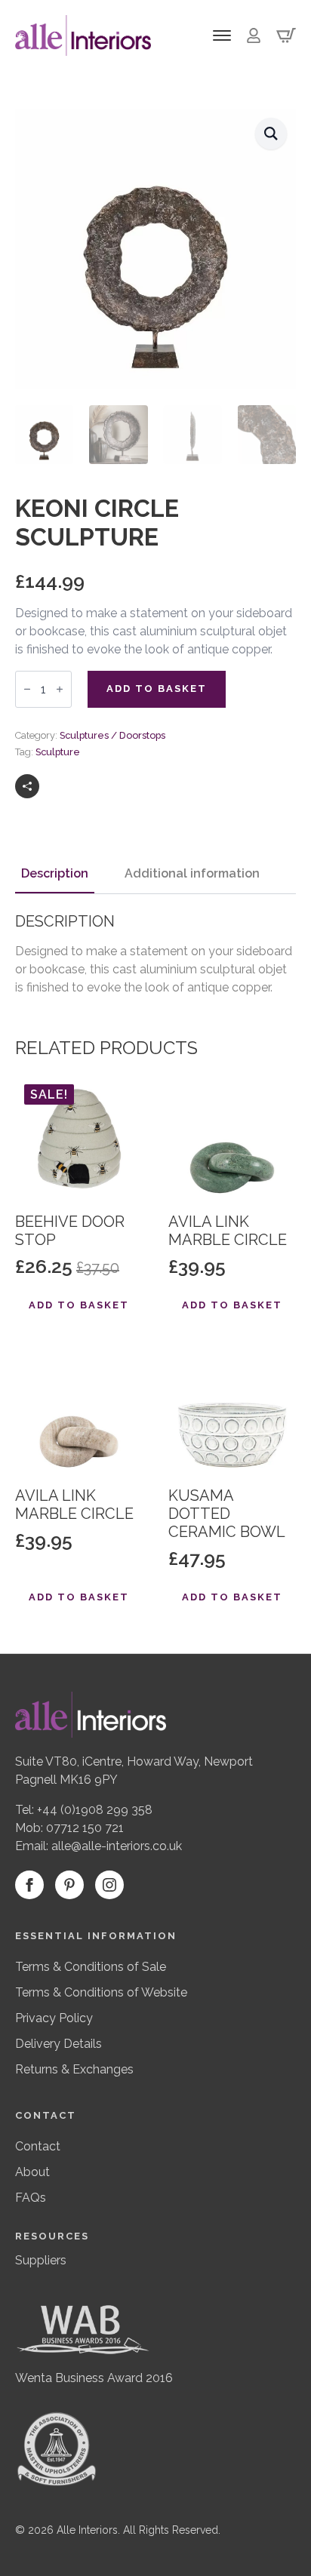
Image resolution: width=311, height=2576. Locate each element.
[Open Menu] (222, 35)
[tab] (55, 874)
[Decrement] (27, 689)
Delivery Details (59, 2044)
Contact (38, 2146)
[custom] (69, 1885)
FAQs (31, 2198)
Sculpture (58, 752)
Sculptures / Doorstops (112, 735)
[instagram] (109, 1885)
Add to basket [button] (79, 1305)
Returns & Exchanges (74, 2069)
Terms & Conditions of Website (101, 1992)
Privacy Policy (54, 2018)
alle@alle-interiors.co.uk (117, 1846)
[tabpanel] (155, 954)
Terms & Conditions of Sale (91, 1967)
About (32, 2172)
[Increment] (60, 689)
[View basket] (286, 35)
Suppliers (41, 2260)
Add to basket (157, 689)
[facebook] (29, 1885)
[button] (271, 134)
